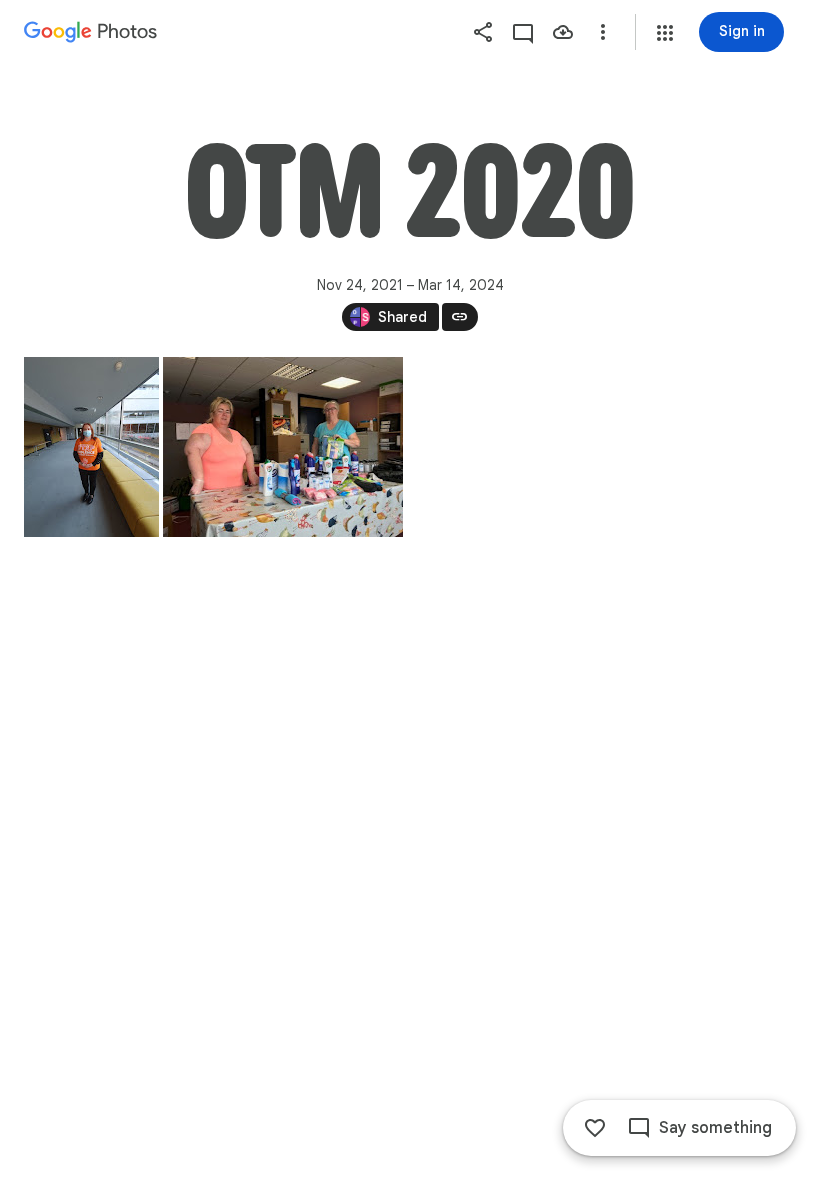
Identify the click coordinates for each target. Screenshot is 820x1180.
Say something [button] (715, 1128)
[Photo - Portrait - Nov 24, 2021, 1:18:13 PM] (91, 447)
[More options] (603, 32)
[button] (665, 33)
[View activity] (523, 32)
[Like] (595, 1128)
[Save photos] (563, 32)
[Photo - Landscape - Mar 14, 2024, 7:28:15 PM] (283, 447)
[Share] (483, 32)
